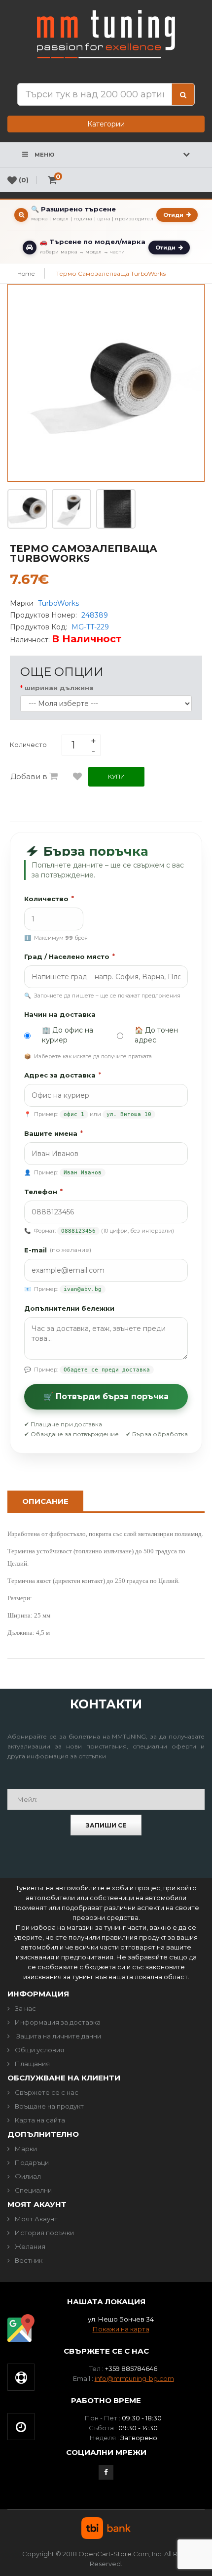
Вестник (29, 2260)
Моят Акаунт (36, 2219)
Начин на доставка (60, 1014)
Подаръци (32, 2162)
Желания (30, 2246)
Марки (26, 2149)
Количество (49, 899)
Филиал (28, 2176)
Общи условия (39, 2050)
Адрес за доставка (63, 1075)
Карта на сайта (40, 2120)
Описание (45, 1501)
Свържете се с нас (47, 2092)
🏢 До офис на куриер (68, 1035)
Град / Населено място (70, 956)
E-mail (58, 1250)
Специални (33, 2190)
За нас (25, 2008)
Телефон (43, 1192)
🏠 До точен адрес (156, 1035)
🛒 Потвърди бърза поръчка (106, 1396)
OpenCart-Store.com (114, 2554)
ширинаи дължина (60, 688)
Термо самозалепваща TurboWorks (111, 273)
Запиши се (106, 1825)
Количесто (28, 745)
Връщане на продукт (49, 2106)
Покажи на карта (121, 2329)
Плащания (32, 2064)
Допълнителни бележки (69, 1308)
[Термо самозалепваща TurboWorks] (27, 508)
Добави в (30, 776)
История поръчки (44, 2233)
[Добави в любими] (77, 777)
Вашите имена (53, 1133)
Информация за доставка (58, 2022)
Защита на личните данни (58, 2036)
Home (26, 273)
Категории (106, 124)
